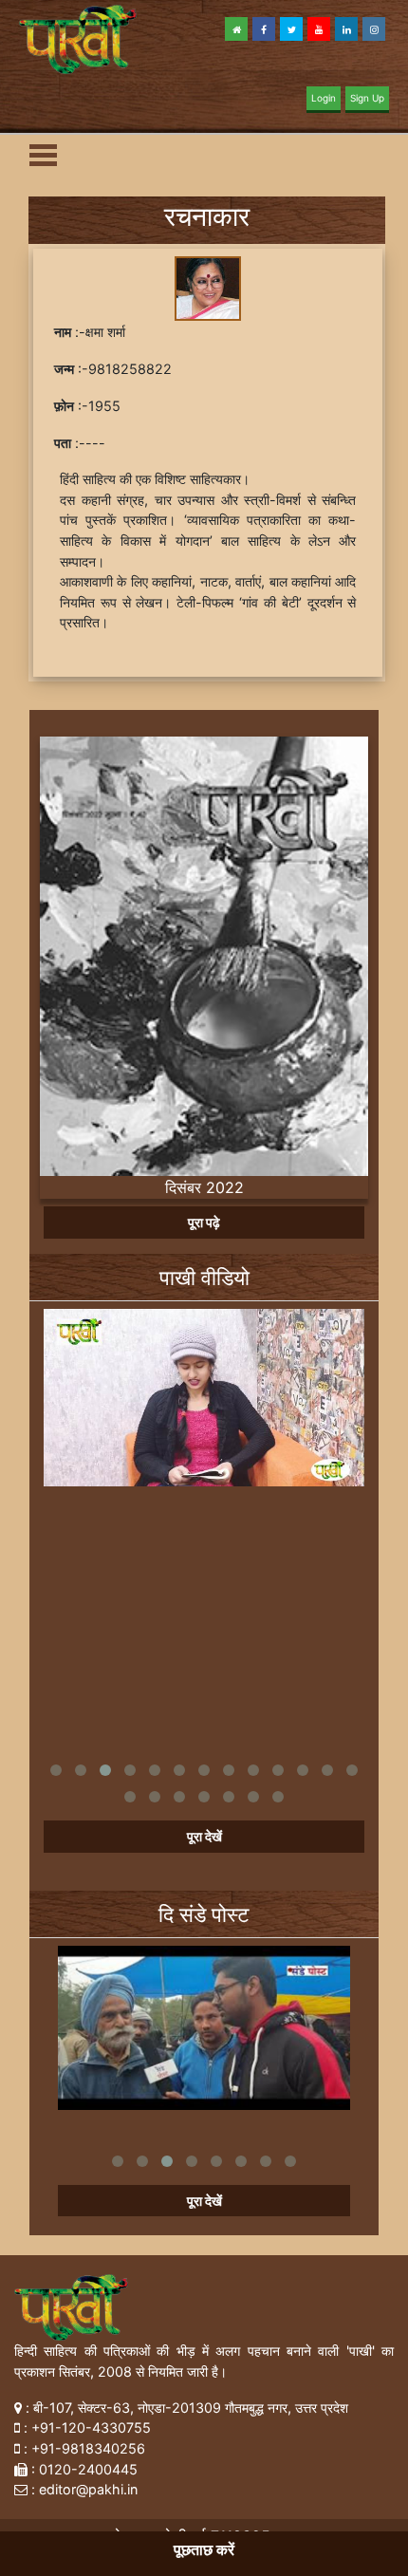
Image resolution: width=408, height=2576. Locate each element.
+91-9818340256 (88, 2448)
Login (324, 98)
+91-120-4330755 (91, 2427)
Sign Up (367, 98)
